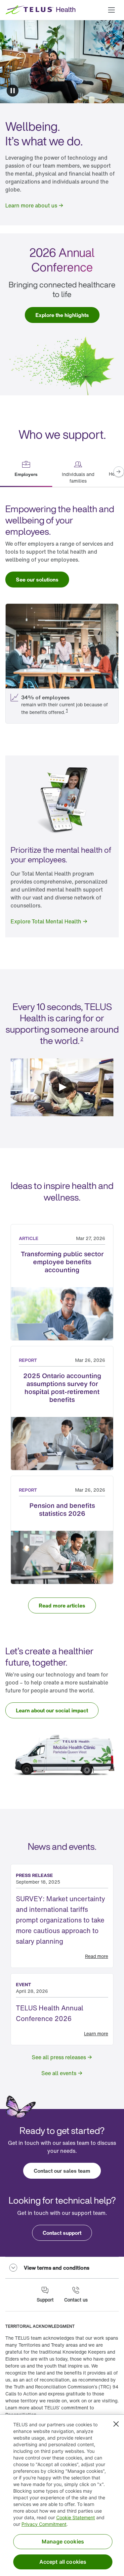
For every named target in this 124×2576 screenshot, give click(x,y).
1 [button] (67, 710)
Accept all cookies (63, 2562)
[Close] (116, 2424)
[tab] (26, 472)
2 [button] (82, 1039)
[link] (35, 205)
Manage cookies (63, 2541)
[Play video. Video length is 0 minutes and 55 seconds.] (62, 1088)
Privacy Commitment (44, 2524)
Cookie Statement (76, 2517)
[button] (111, 10)
